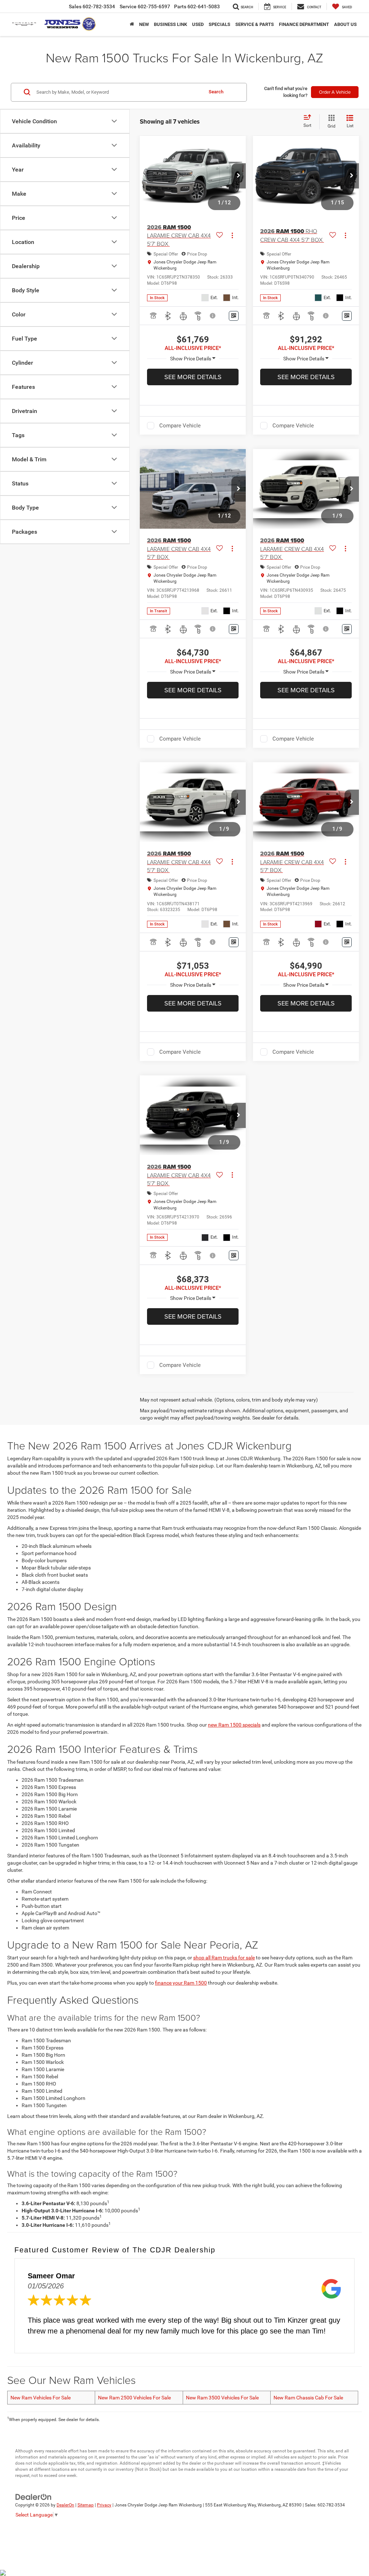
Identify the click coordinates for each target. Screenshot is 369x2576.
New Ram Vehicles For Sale (41, 2398)
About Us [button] (345, 24)
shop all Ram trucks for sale (224, 1958)
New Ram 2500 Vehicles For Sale (134, 2398)
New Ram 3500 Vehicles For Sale (222, 2398)
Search (216, 92)
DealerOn (65, 2505)
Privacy (104, 2505)
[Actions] (232, 236)
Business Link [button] (170, 24)
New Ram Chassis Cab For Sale (308, 2398)
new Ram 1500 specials (234, 1725)
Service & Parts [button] (255, 24)
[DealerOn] (34, 2497)
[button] (239, 176)
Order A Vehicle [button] (335, 92)
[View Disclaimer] (213, 316)
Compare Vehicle (180, 426)
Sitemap (86, 2505)
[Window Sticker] (234, 316)
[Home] (132, 25)
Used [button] (198, 24)
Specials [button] (219, 24)
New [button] (144, 24)
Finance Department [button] (304, 24)
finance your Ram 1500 (181, 1983)
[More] (193, 359)
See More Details (193, 377)
